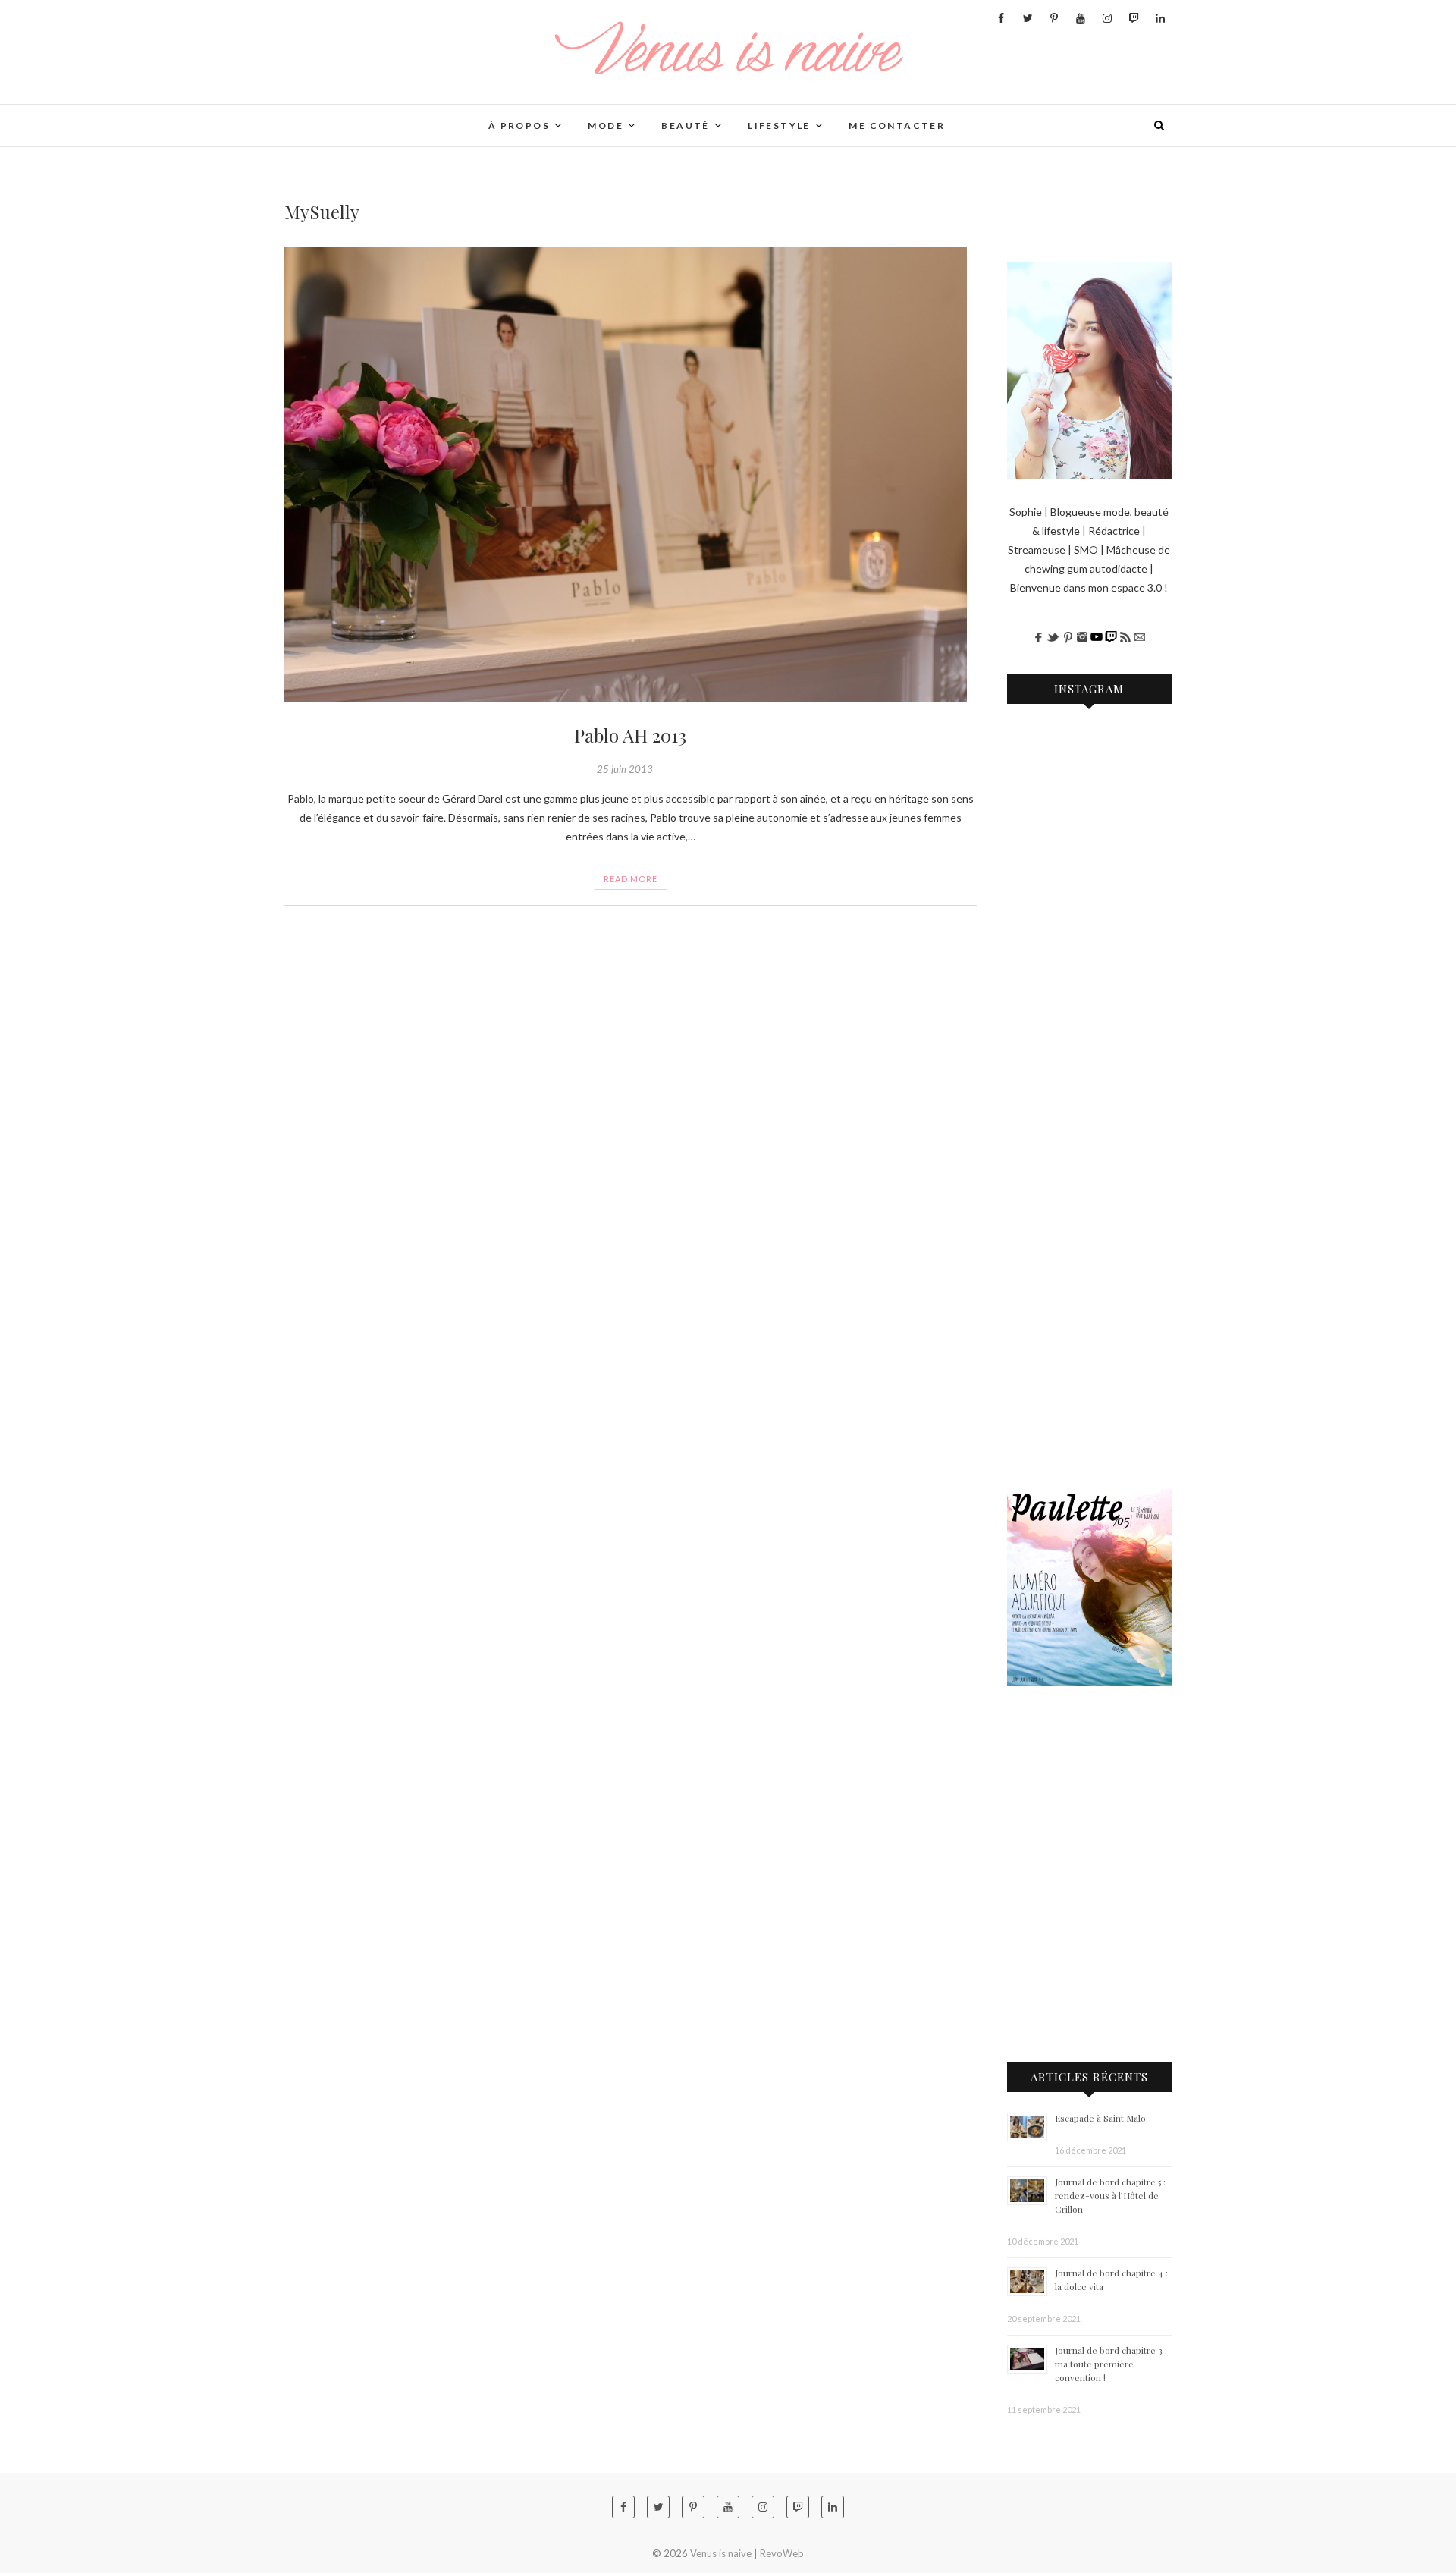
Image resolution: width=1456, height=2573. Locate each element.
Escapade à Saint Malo (1100, 2118)
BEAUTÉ (685, 126)
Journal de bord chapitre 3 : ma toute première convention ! (1111, 2364)
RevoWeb (782, 2553)
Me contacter (897, 126)
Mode (606, 126)
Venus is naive (342, 116)
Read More (631, 879)
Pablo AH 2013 (630, 735)
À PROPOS (519, 126)
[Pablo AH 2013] (631, 474)
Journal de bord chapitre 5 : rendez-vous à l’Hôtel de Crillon (1110, 2195)
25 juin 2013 (625, 769)
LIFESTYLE (779, 126)
